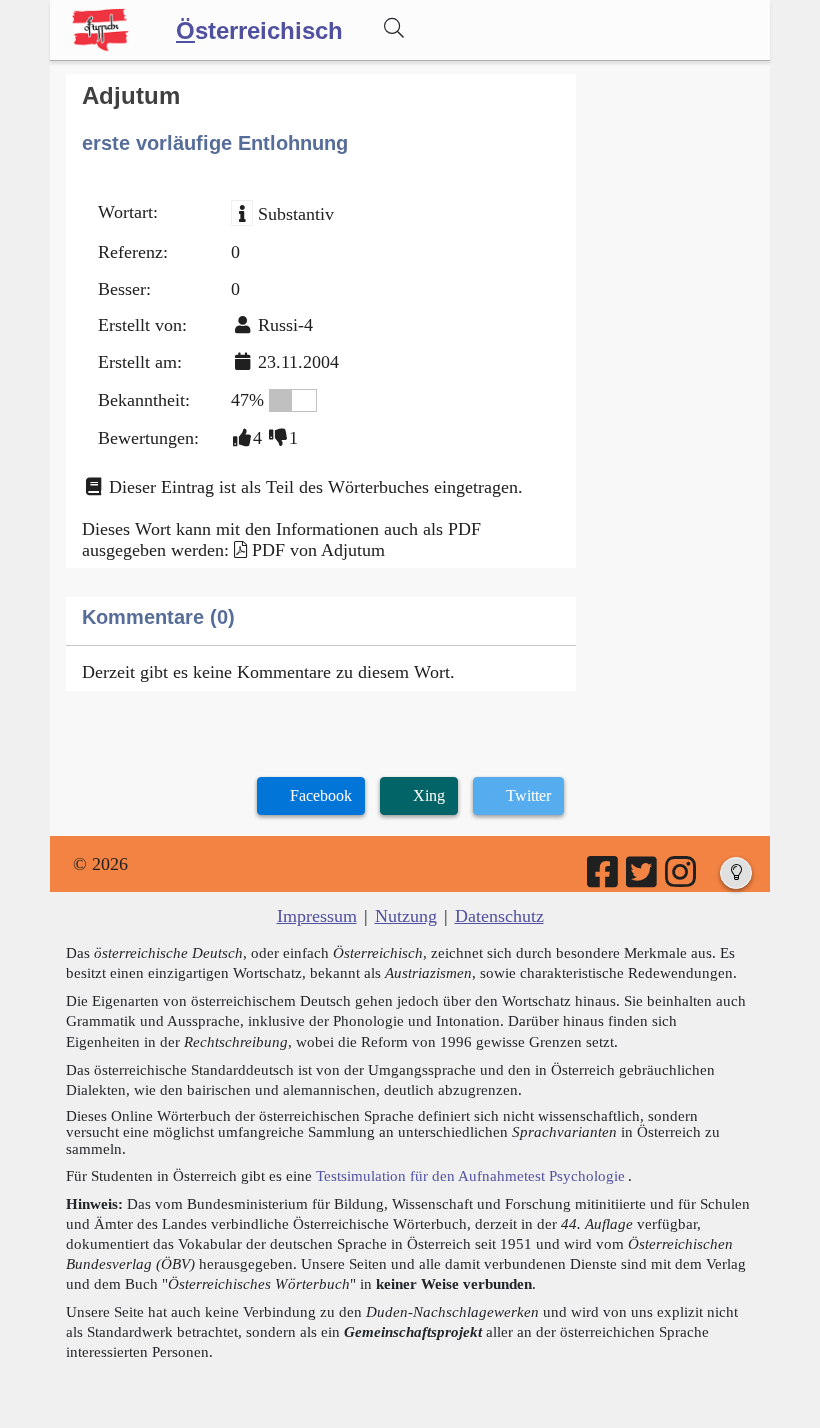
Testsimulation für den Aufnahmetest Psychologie (470, 1175)
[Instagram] (682, 879)
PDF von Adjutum (318, 550)
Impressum (317, 916)
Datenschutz (499, 916)
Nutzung (406, 916)
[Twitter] (643, 879)
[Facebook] (604, 879)
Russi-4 (285, 325)
